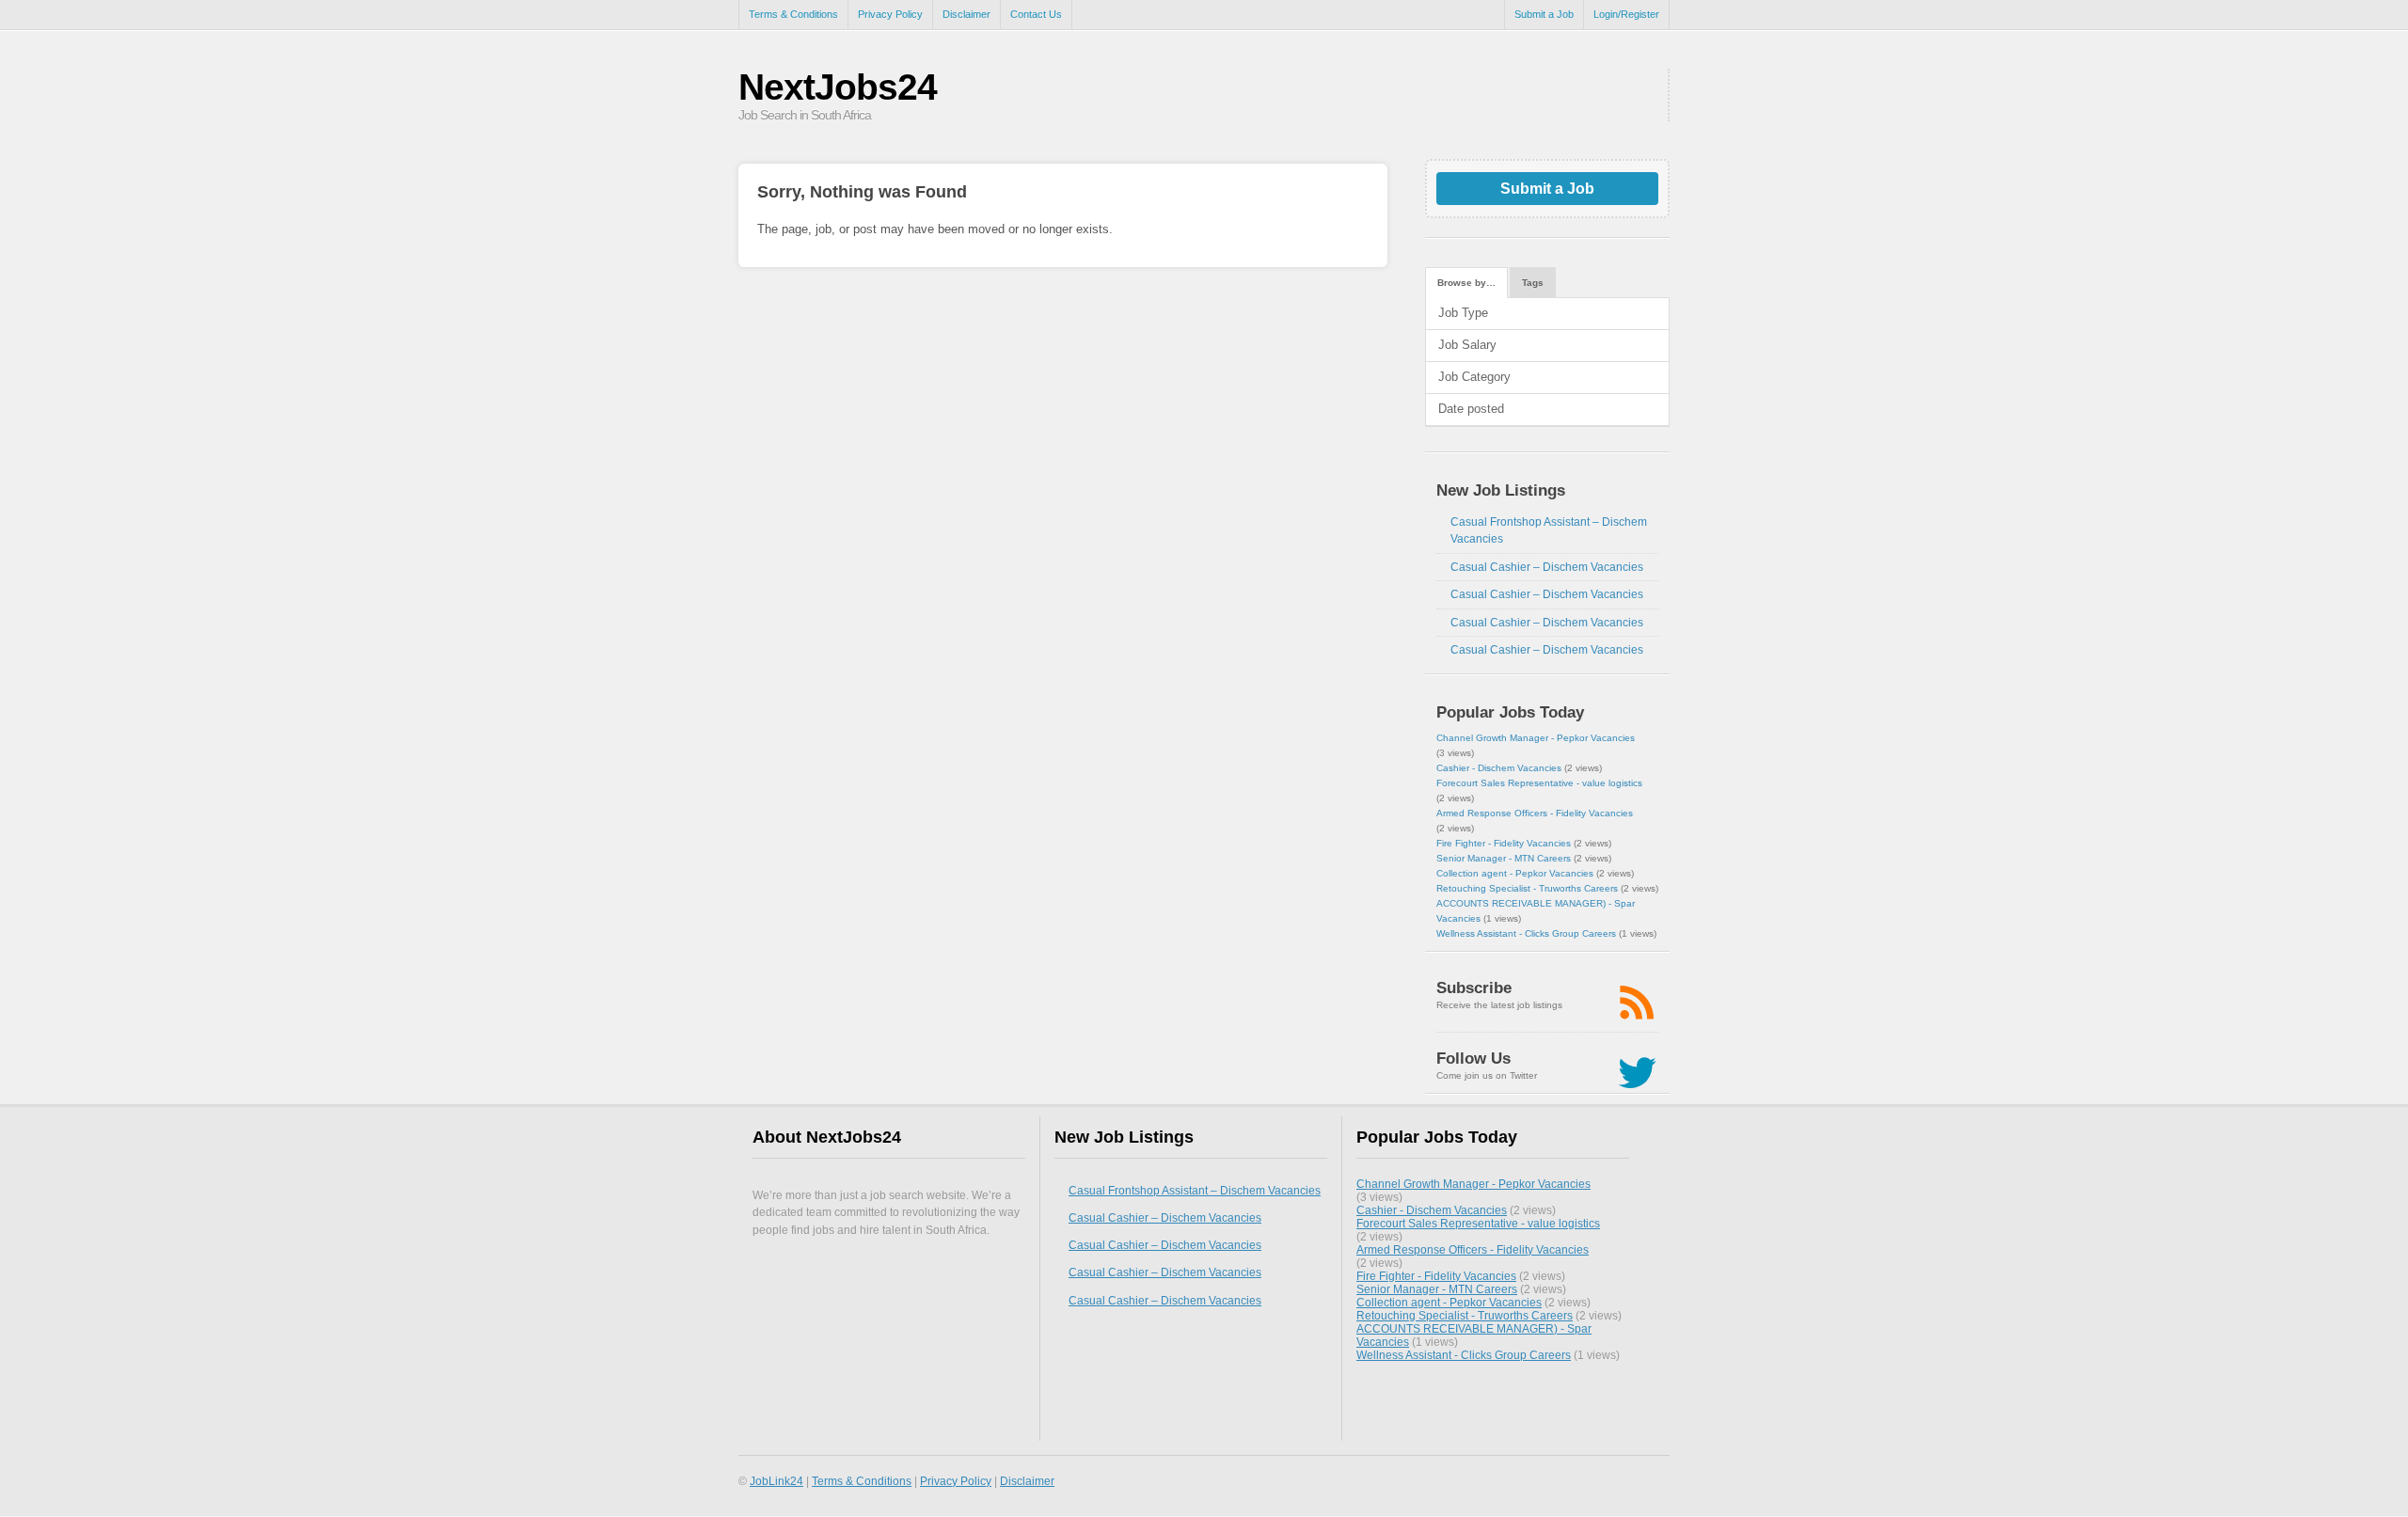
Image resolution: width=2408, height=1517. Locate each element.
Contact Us (1036, 14)
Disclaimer (966, 14)
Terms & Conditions (793, 14)
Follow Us (1473, 1059)
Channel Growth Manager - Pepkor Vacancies (1536, 738)
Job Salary (1467, 345)
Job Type (1463, 313)
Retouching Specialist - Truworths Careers (1527, 888)
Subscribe (1474, 988)
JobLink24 (776, 1481)
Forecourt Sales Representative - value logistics (1539, 783)
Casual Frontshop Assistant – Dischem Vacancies (1195, 1191)
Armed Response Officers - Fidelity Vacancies (1535, 813)
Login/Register (1626, 14)
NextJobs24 (838, 87)
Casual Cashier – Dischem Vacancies (1547, 567)
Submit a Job (1544, 14)
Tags (1533, 283)
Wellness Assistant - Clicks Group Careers (1526, 933)
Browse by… (1466, 283)
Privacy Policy (890, 14)
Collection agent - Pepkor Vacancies (1515, 873)
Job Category (1474, 377)
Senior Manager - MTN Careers (1504, 858)
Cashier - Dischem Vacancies (1499, 768)
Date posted (1471, 409)
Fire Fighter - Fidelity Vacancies (1504, 843)
